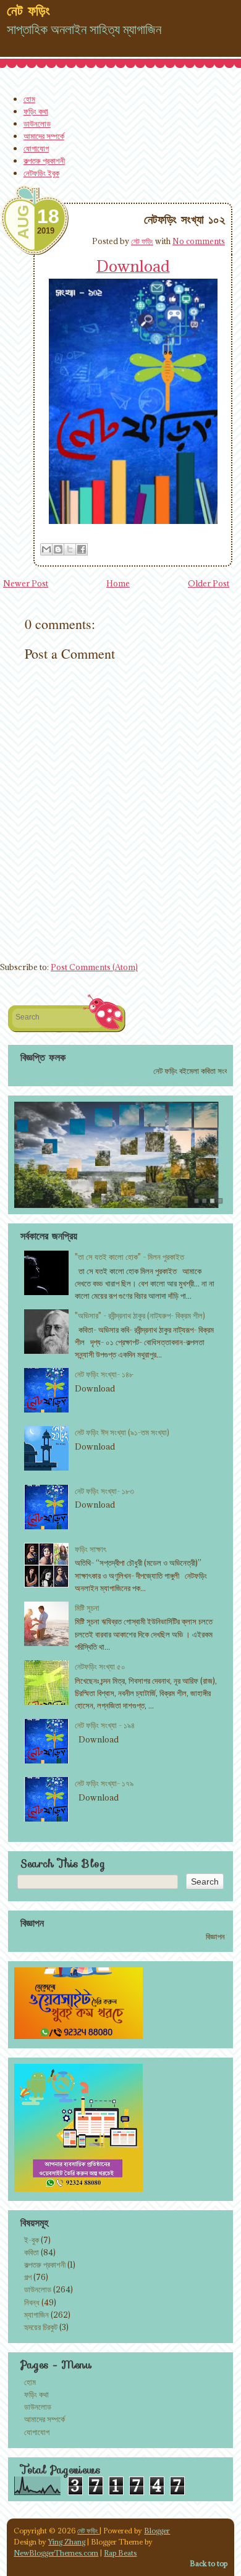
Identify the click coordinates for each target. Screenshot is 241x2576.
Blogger (157, 2531)
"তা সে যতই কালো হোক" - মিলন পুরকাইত (129, 1257)
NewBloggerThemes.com (56, 2553)
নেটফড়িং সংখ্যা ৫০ (100, 1666)
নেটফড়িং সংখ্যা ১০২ (184, 219)
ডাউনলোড (37, 124)
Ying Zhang (67, 2542)
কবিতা (32, 2252)
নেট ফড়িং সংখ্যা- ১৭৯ (104, 1783)
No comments (199, 241)
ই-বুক (32, 2240)
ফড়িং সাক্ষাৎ (91, 1549)
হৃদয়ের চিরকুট (41, 2327)
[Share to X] (70, 549)
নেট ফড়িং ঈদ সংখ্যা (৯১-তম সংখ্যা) (122, 1432)
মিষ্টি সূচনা (87, 1608)
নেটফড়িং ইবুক (41, 173)
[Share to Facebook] (82, 549)
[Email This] (46, 549)
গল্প (28, 2277)
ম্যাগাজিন (36, 2315)
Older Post (209, 583)
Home (118, 583)
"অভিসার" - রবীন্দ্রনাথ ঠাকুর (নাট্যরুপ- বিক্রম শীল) (140, 1315)
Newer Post (26, 583)
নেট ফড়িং (142, 241)
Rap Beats (120, 2553)
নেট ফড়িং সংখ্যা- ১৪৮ (104, 1374)
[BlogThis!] (58, 549)
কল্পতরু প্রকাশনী (44, 161)
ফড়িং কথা (36, 111)
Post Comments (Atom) (94, 967)
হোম (29, 99)
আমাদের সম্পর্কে (44, 136)
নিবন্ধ (32, 2302)
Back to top (209, 2563)
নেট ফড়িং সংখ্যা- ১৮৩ (104, 1491)
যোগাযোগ (36, 148)
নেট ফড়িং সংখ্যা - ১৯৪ (105, 1725)
